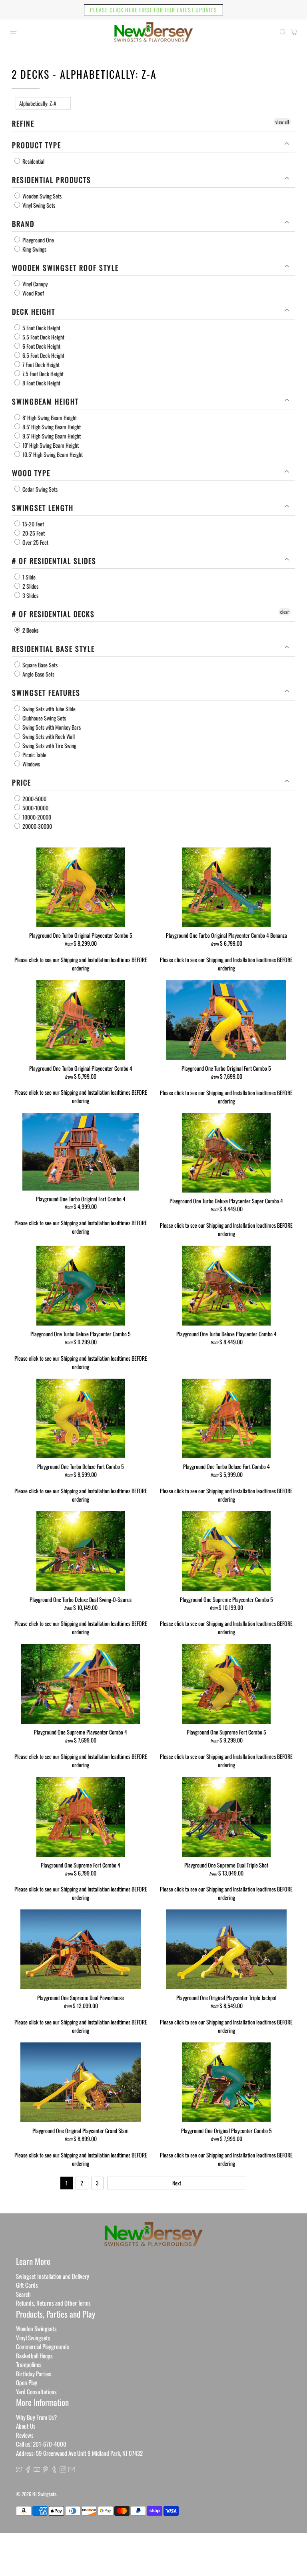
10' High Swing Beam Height (50, 445)
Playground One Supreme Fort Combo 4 (81, 1865)
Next (177, 2183)
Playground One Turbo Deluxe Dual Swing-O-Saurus (81, 1599)
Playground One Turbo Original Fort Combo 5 (226, 1068)
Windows (31, 764)
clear (285, 612)
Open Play (27, 2382)
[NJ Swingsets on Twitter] (19, 2470)
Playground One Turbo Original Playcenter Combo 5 (81, 935)
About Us (26, 2426)
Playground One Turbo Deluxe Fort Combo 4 (226, 1466)
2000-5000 (34, 799)
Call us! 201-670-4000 (41, 2444)
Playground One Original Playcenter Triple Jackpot (226, 1997)
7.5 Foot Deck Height (42, 374)
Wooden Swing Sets (41, 196)
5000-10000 (35, 808)
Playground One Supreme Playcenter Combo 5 (226, 1599)
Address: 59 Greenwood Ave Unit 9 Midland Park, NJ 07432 (79, 2453)
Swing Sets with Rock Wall (48, 736)
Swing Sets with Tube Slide (48, 709)
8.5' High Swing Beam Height (51, 427)
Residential (33, 161)
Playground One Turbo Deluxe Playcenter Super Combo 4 (226, 1201)
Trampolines (29, 2364)
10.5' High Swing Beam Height (52, 454)
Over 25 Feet (35, 542)
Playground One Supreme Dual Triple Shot (226, 1865)
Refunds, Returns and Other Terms (53, 2303)
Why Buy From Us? (36, 2417)
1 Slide (28, 577)
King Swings (34, 249)
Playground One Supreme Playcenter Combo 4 (81, 1732)
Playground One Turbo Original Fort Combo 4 (81, 1199)
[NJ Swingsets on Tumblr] (54, 2470)
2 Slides (30, 586)
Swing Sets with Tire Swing (49, 745)
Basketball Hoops (34, 2356)
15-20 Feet (33, 524)
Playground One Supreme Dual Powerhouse (81, 1997)
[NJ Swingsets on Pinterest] (45, 2470)
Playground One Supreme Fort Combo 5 (226, 1732)
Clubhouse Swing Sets (44, 718)
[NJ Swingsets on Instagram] (63, 2470)
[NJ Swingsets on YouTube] (37, 2470)
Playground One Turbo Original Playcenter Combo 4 (81, 1068)
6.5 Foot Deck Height (43, 355)
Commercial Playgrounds (43, 2346)
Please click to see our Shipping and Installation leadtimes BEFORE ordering (81, 964)
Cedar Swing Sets (39, 489)
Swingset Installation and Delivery (53, 2276)
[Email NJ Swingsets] (72, 2470)
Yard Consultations (36, 2391)
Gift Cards (27, 2285)
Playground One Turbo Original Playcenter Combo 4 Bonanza (226, 935)
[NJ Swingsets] (153, 32)
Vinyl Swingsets (33, 2338)
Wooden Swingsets (36, 2328)
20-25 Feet (33, 533)
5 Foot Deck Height (41, 328)
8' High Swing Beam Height (49, 418)
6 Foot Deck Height (41, 346)
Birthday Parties (34, 2374)
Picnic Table (34, 755)
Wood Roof (33, 293)
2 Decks (30, 630)
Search (23, 2294)
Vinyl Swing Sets (38, 205)
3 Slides (30, 595)
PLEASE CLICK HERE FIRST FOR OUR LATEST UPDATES (153, 10)
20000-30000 (37, 826)
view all (282, 122)
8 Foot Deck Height (41, 383)
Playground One (38, 240)
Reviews (25, 2435)
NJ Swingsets (44, 2494)
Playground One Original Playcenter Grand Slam (81, 2130)
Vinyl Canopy (34, 284)
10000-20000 (36, 817)
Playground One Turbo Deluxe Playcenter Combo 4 (226, 1334)
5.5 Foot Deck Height (43, 337)
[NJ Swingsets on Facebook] (28, 2470)
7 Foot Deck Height (40, 364)
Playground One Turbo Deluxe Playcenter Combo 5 (81, 1334)
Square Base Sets (39, 665)
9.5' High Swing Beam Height (51, 436)
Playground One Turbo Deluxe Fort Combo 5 (81, 1466)
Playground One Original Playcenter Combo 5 (226, 2130)
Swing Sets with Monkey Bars (51, 727)
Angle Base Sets (38, 674)
